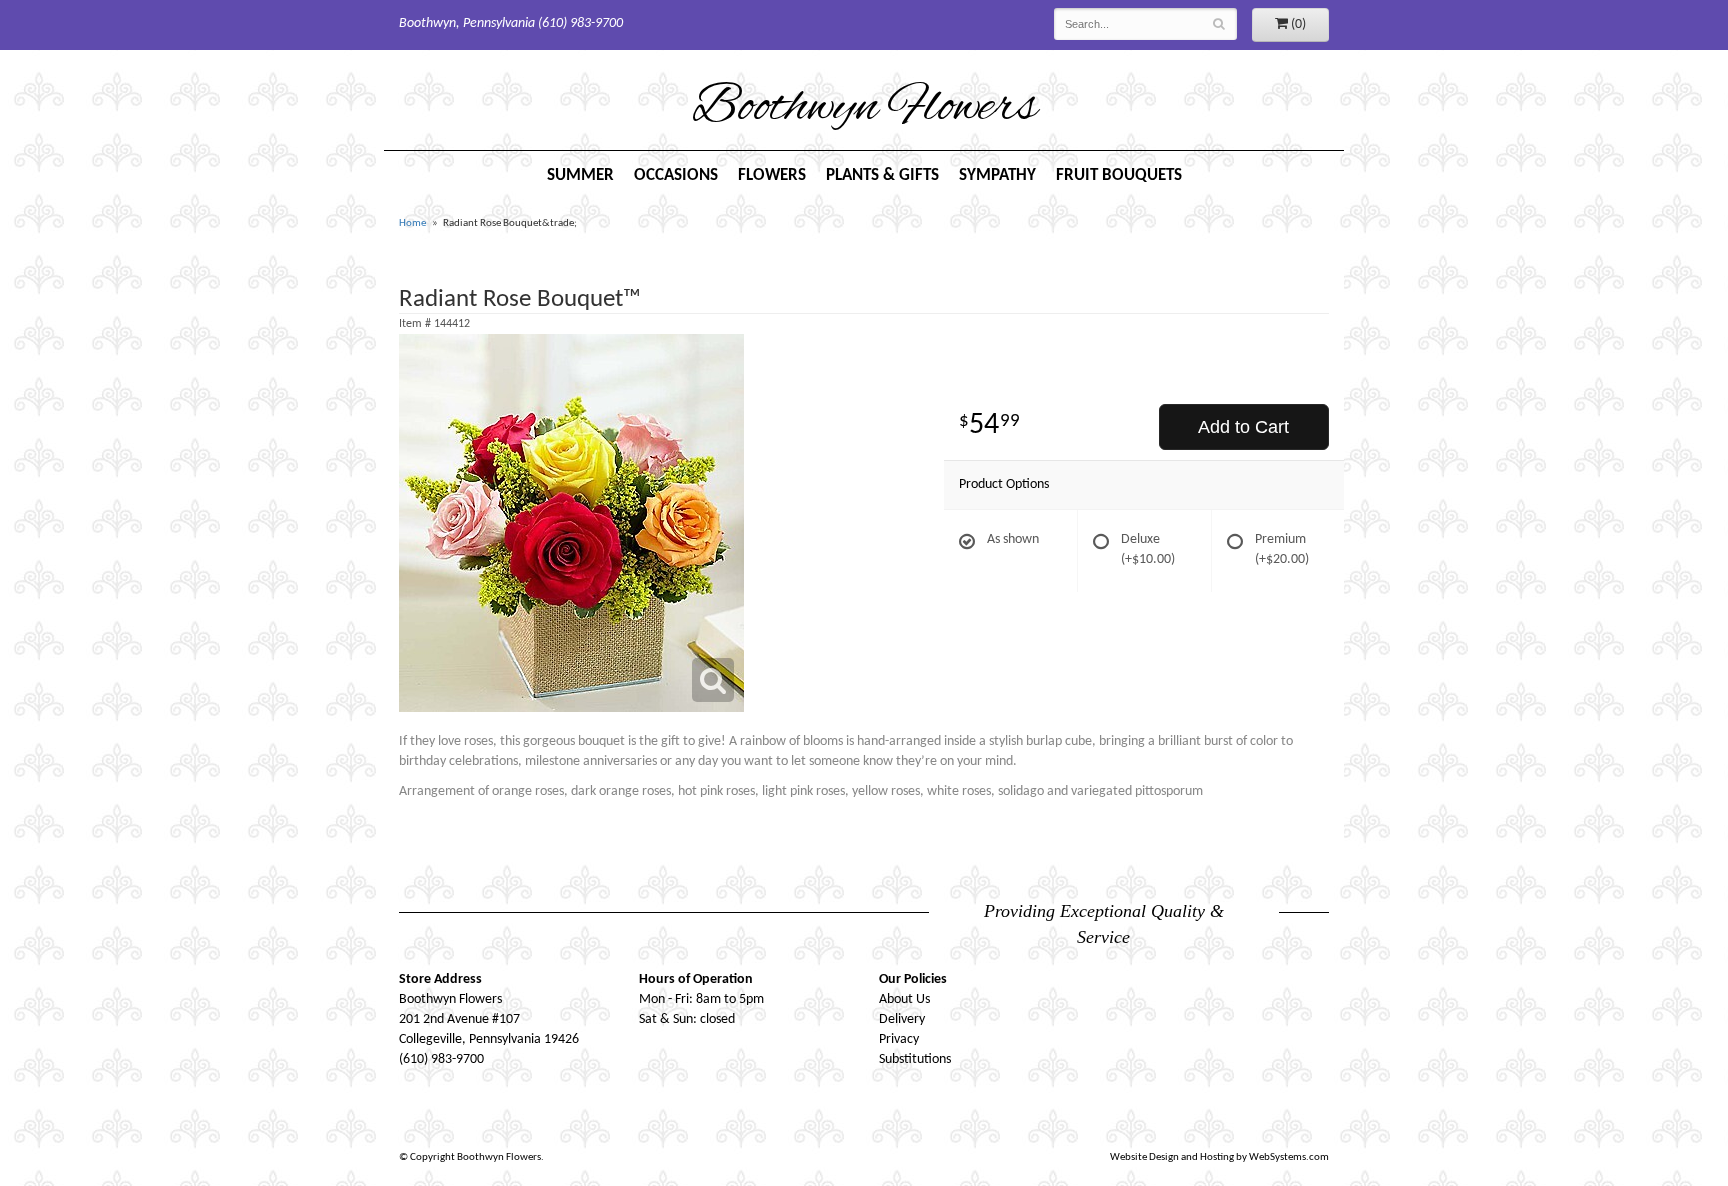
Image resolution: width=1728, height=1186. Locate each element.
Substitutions (915, 1059)
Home (412, 223)
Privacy (899, 1039)
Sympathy (997, 175)
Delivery (902, 1019)
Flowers (772, 175)
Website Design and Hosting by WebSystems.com (1219, 1157)
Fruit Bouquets (1119, 175)
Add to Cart (1243, 427)
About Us (904, 999)
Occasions (676, 175)
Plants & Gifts (882, 175)
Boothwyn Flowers (864, 109)
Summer (580, 175)
